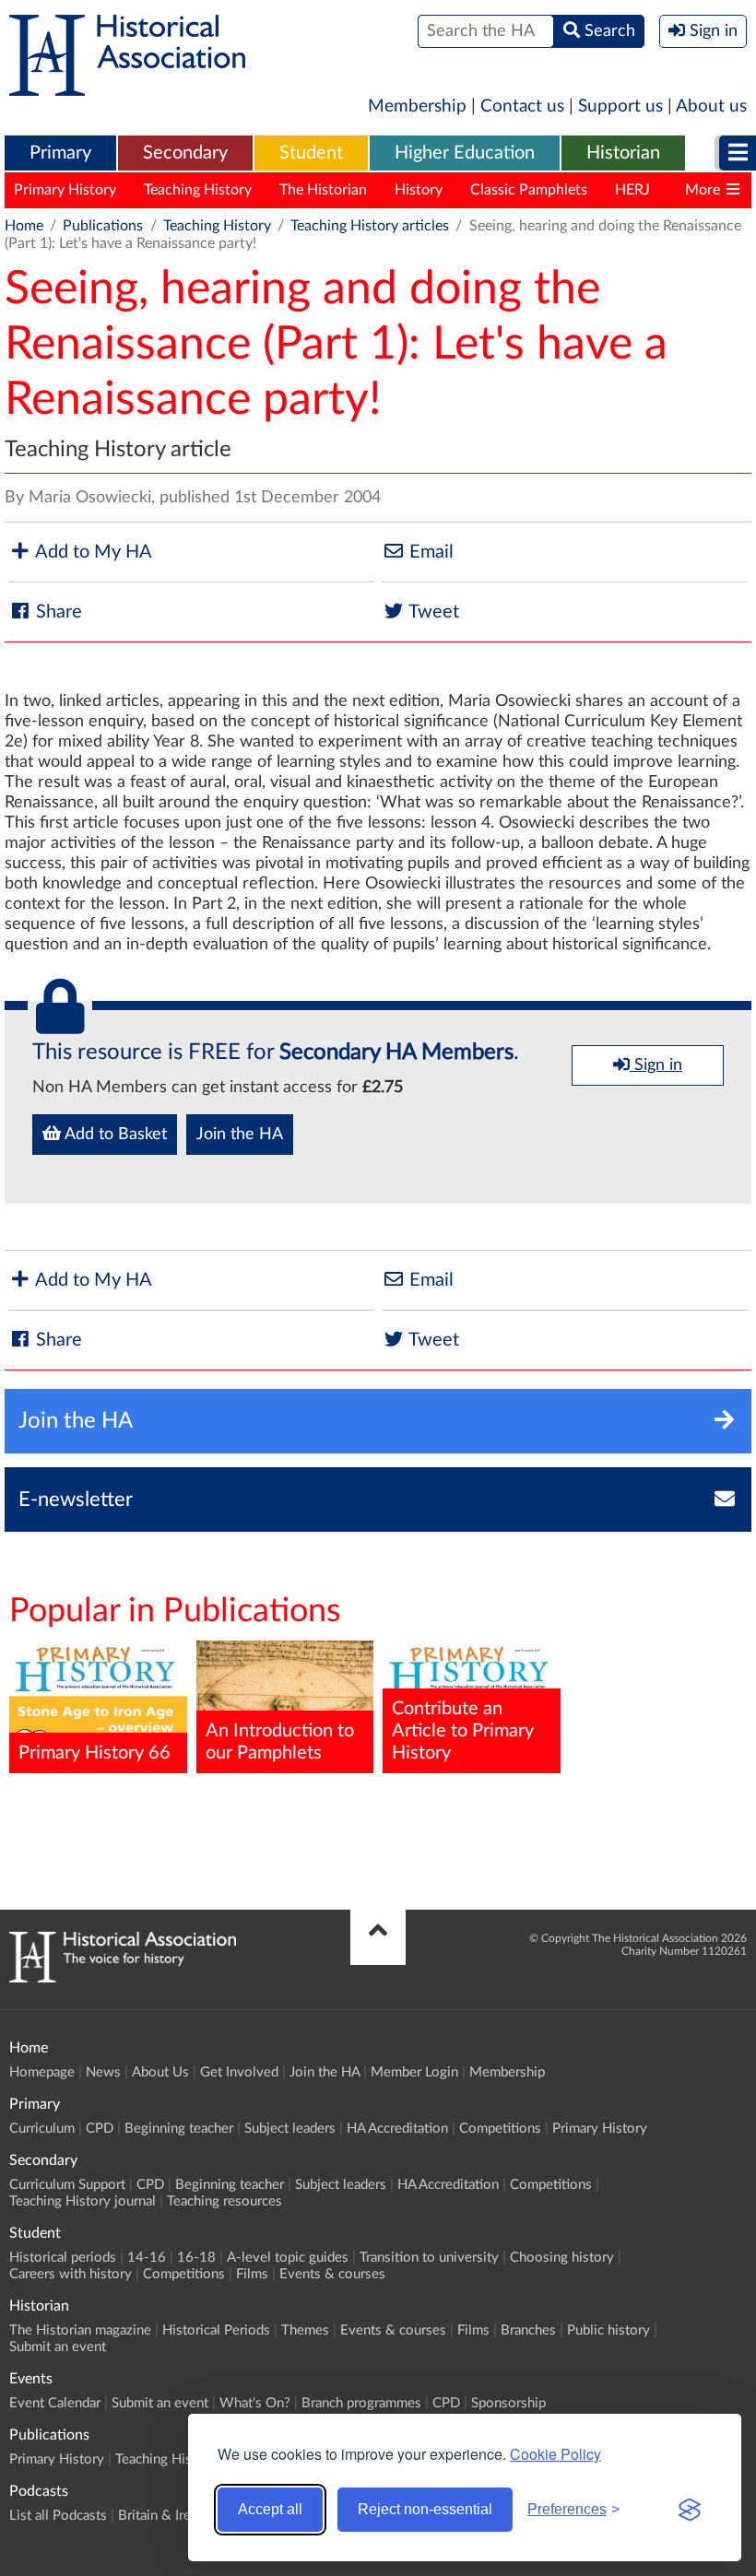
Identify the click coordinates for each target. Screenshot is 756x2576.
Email (429, 552)
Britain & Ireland (167, 2516)
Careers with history (71, 2274)
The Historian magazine (80, 2330)
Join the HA (240, 1135)
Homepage (42, 2072)
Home (24, 226)
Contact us (522, 106)
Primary (60, 153)
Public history (608, 2330)
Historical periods (63, 2258)
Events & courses (332, 2274)
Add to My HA (92, 552)
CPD (100, 2129)
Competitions (500, 2129)
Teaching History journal (83, 2201)
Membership (417, 106)
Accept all (270, 2509)
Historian (623, 153)
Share (57, 612)
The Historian (323, 190)
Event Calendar (55, 2403)
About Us (160, 2072)
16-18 (196, 2258)
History (419, 190)
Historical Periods (216, 2330)
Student (311, 153)
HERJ (632, 190)
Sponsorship (508, 2403)
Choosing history (562, 2258)
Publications (103, 226)
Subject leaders (290, 2129)
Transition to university (429, 2258)
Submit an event (58, 2347)
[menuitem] (60, 154)
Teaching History (198, 190)
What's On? (255, 2403)
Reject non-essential (425, 2509)
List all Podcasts (58, 2516)
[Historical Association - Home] (123, 1978)
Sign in (656, 1065)
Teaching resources (224, 2201)
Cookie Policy (555, 2454)
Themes (305, 2330)
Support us (620, 106)
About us (711, 106)
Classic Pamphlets (529, 190)
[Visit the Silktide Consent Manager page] (690, 2510)
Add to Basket (114, 1135)
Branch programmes (361, 2403)
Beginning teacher (179, 2129)
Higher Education (465, 153)
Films (252, 2274)
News (103, 2072)
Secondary (185, 153)
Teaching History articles (370, 226)
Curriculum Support (67, 2185)
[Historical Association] (127, 87)
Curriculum (42, 2129)
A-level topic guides (288, 2258)
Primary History (65, 190)
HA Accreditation (397, 2129)
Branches (528, 2330)
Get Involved (239, 2072)
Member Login (414, 2072)
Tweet (432, 612)
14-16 (147, 2258)
